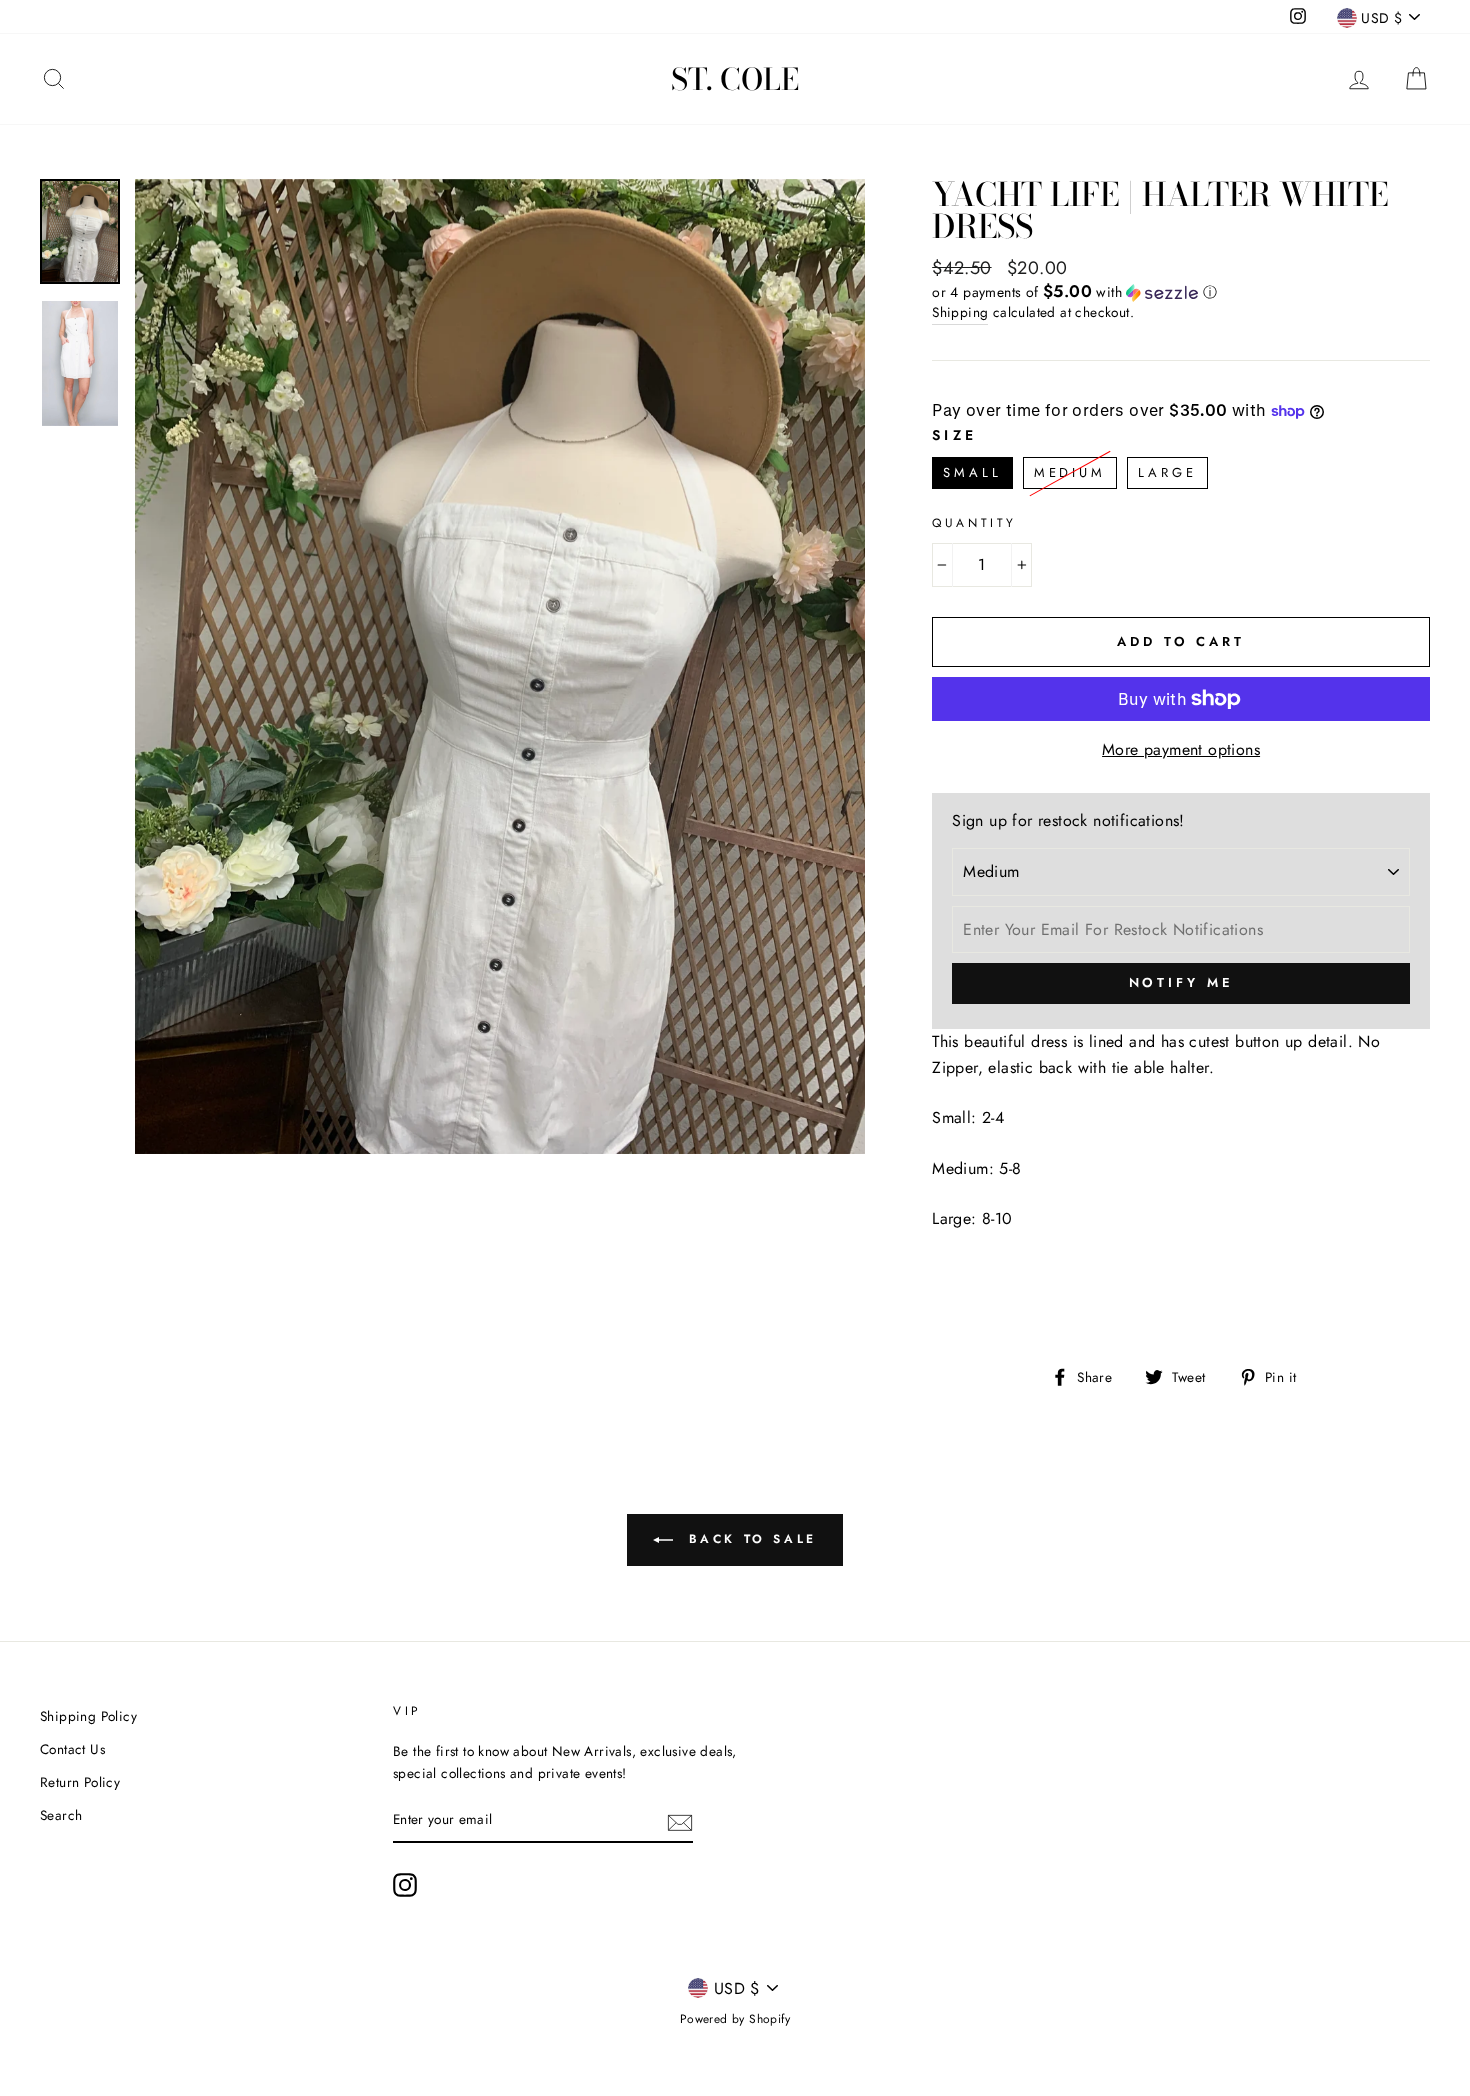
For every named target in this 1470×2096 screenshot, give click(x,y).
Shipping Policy (88, 1716)
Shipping (960, 312)
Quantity (974, 523)
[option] (500, 666)
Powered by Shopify (735, 2019)
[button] (1181, 292)
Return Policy (80, 1782)
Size (954, 435)
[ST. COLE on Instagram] (405, 1885)
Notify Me (1181, 982)
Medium (1070, 469)
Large (1167, 469)
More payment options (1181, 749)
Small (972, 469)
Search (61, 1815)
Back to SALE (749, 1538)
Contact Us (72, 1749)
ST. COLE (735, 79)
